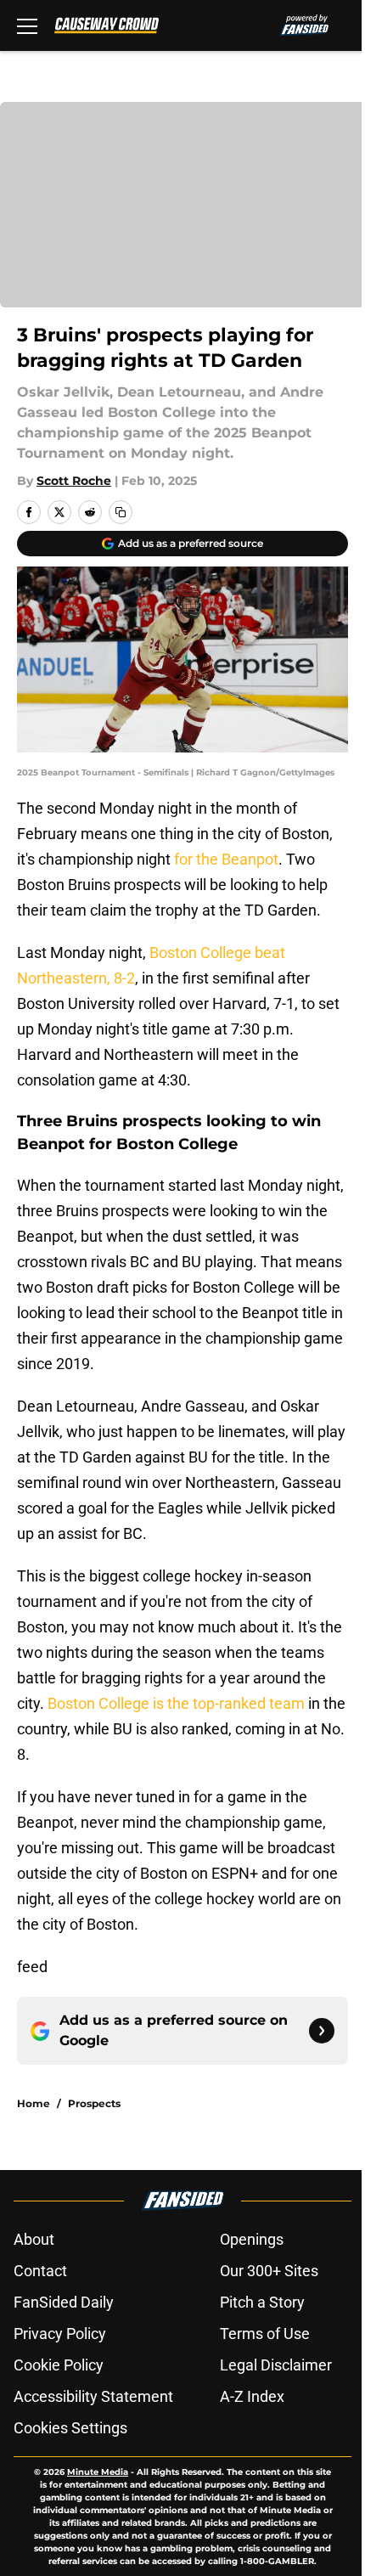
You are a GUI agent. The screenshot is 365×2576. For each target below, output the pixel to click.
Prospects (94, 2103)
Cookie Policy (59, 2365)
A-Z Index (252, 2396)
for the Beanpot (226, 859)
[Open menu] (27, 25)
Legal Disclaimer (276, 2365)
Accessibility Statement (93, 2396)
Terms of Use (265, 2334)
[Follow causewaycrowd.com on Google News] (322, 2031)
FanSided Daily (64, 2302)
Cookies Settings (70, 2428)
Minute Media (98, 2472)
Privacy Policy (60, 2334)
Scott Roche (74, 481)
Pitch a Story (262, 2302)
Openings (252, 2239)
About (34, 2239)
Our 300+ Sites (269, 2271)
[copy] (121, 512)
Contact (40, 2271)
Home (34, 2103)
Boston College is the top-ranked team (176, 1703)
